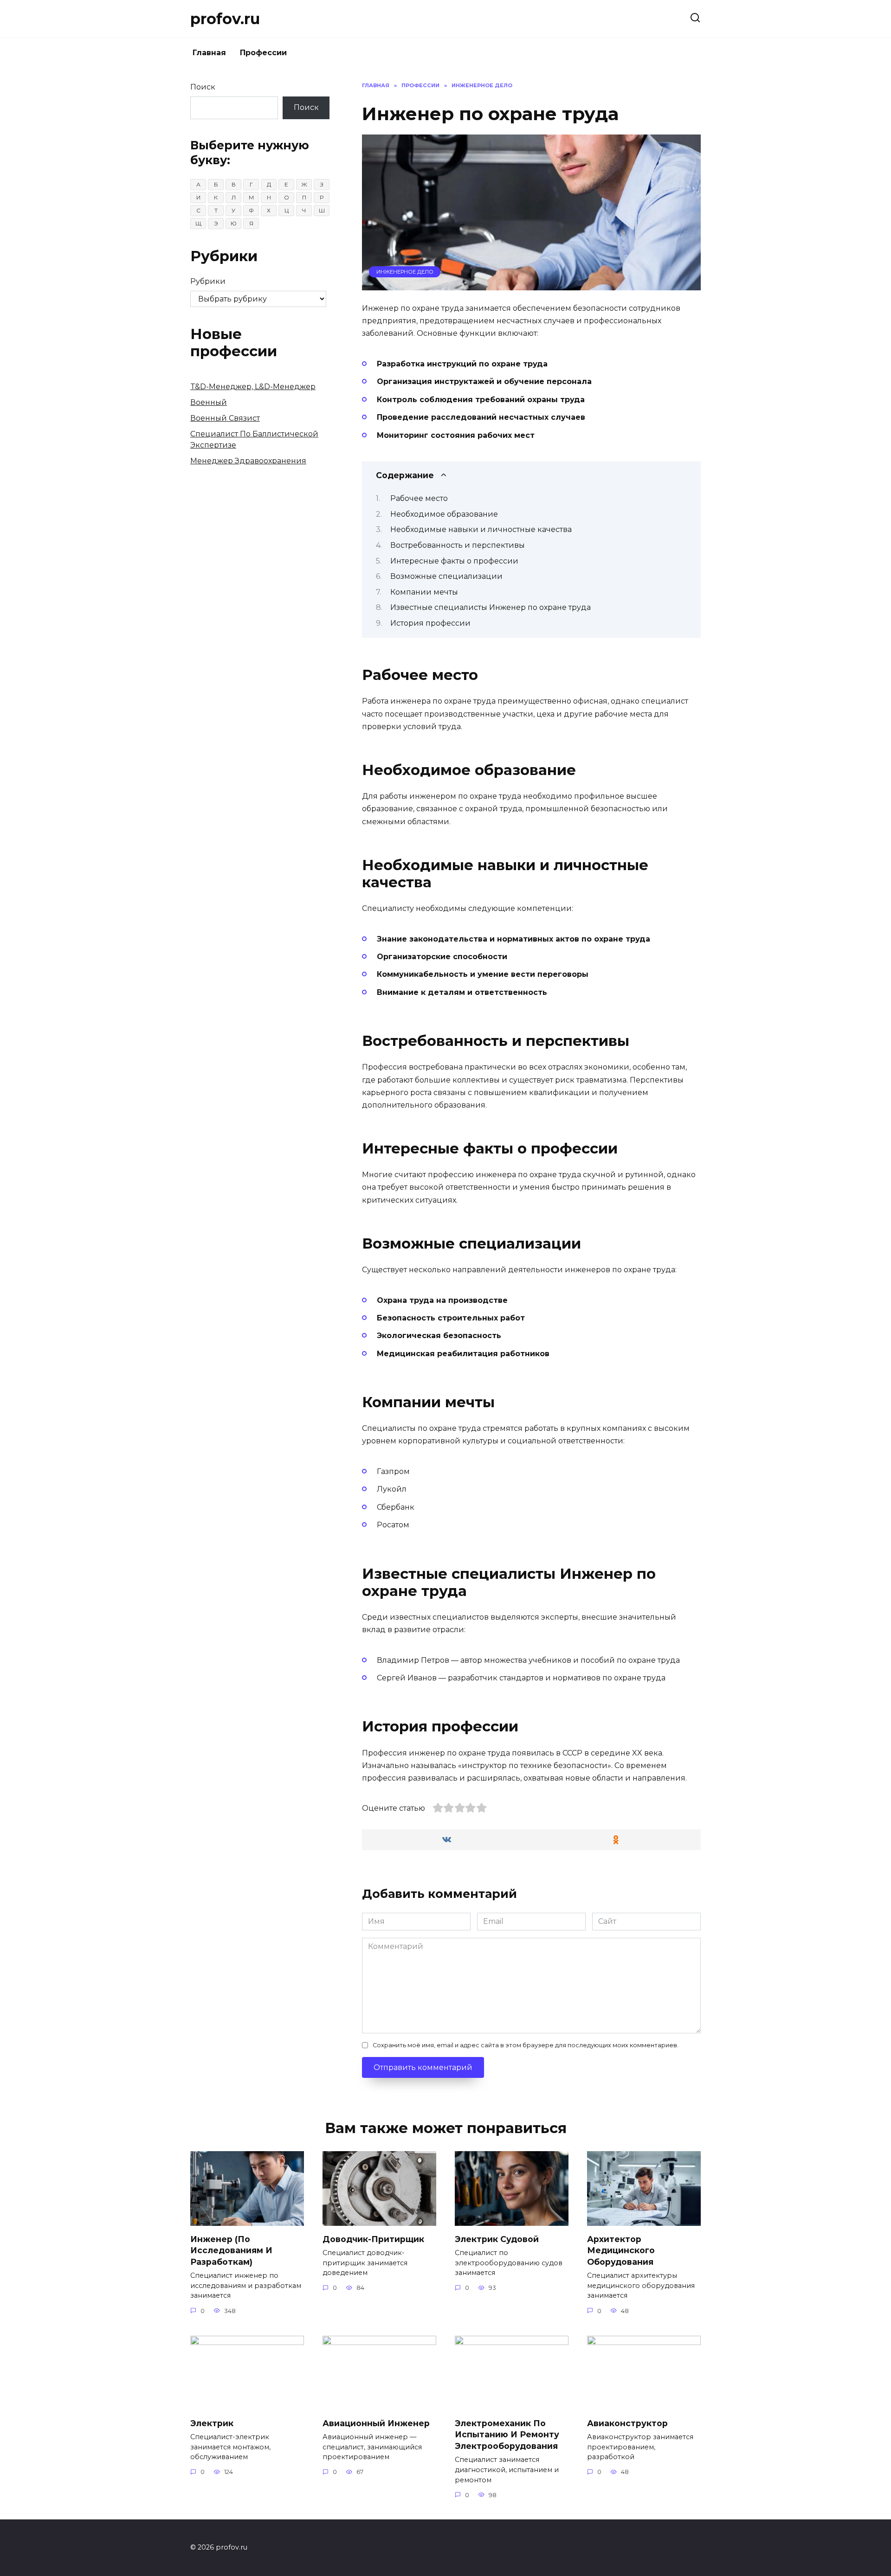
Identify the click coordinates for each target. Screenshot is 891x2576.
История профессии (430, 623)
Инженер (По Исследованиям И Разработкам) (231, 2250)
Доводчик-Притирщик (373, 2239)
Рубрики (208, 281)
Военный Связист (225, 418)
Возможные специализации (446, 576)
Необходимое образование (444, 514)
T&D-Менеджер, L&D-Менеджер (253, 387)
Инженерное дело (405, 272)
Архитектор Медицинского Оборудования (621, 2250)
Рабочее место (419, 498)
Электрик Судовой (497, 2239)
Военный (209, 402)
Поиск (203, 87)
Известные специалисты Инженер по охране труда (491, 607)
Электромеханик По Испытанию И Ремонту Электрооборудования (507, 2434)
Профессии (263, 53)
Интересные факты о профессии (454, 561)
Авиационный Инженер (376, 2423)
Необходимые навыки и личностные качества (481, 529)
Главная (209, 53)
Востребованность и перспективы (458, 545)
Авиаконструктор (627, 2423)
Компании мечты (424, 592)
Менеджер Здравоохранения (248, 461)
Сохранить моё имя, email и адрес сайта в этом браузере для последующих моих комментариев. (526, 2045)
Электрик (212, 2423)
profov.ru (225, 19)
